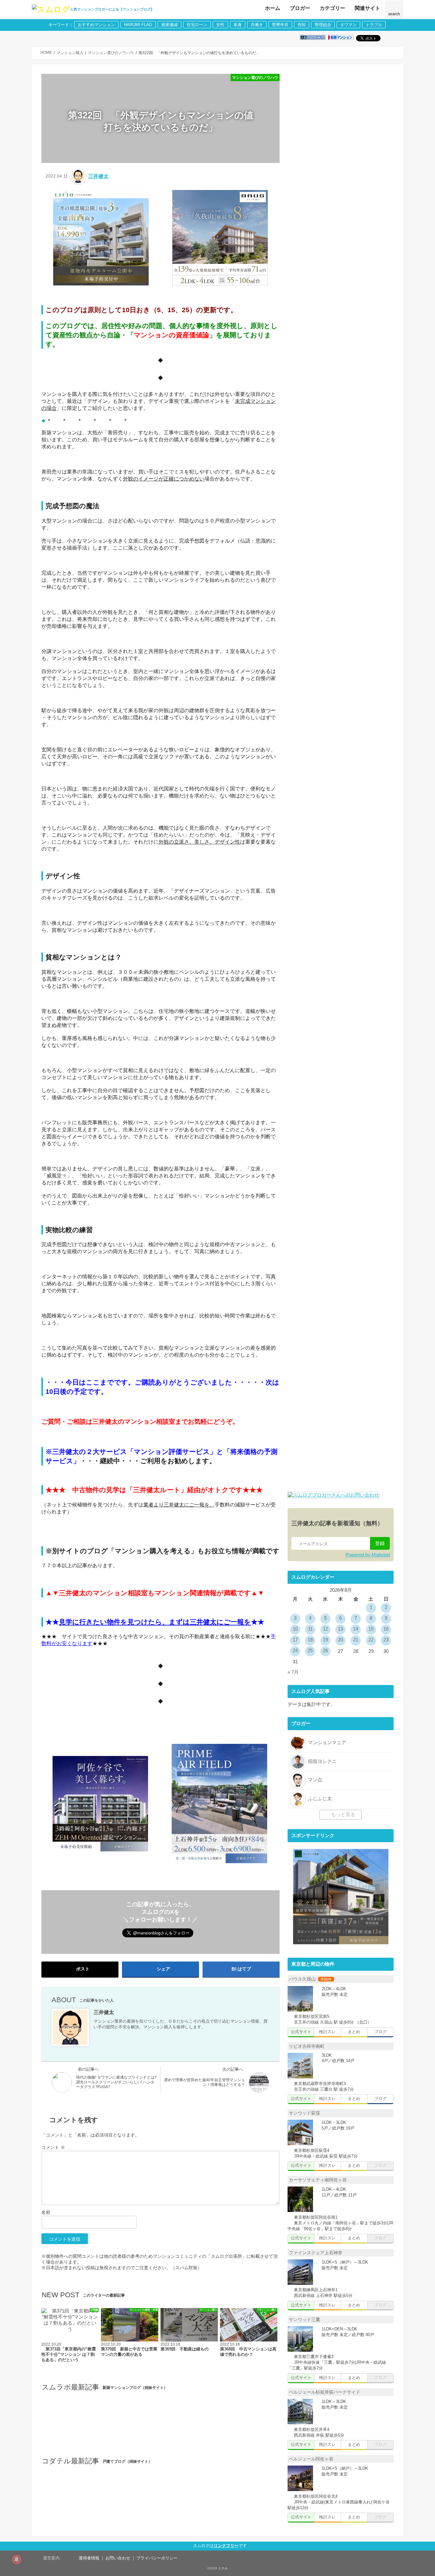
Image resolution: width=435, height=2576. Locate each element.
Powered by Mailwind (368, 1555)
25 (310, 1651)
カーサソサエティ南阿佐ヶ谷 (317, 2180)
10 (295, 1629)
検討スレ (327, 2032)
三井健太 (98, 176)
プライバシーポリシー (157, 2558)
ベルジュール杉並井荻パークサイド (324, 2392)
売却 (302, 25)
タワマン (348, 25)
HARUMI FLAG (138, 25)
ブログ (380, 2032)
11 (310, 1629)
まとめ (354, 2032)
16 (386, 1629)
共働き (257, 25)
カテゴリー (332, 8)
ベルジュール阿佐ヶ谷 (310, 2459)
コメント (53, 2147)
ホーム (273, 8)
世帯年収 (280, 25)
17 (295, 1640)
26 (325, 1651)
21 (356, 1640)
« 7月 (293, 1672)
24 (295, 1651)
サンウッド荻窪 (304, 2113)
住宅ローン (197, 25)
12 (325, 1629)
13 (340, 1629)
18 (310, 1640)
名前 (46, 2212)
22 (371, 1640)
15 (371, 1629)
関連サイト (367, 8)
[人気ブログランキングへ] (313, 38)
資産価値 (169, 25)
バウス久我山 (302, 1979)
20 (340, 1640)
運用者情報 (89, 2558)
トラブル (374, 25)
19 (325, 1640)
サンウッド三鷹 (304, 2320)
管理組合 (323, 25)
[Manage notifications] (17, 2559)
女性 (220, 25)
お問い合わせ (118, 2558)
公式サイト (301, 2032)
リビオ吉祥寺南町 (306, 2046)
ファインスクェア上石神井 (315, 2253)
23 (386, 1640)
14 (356, 1629)
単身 (238, 25)
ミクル (223, 2568)
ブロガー (300, 8)
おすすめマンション (96, 25)
